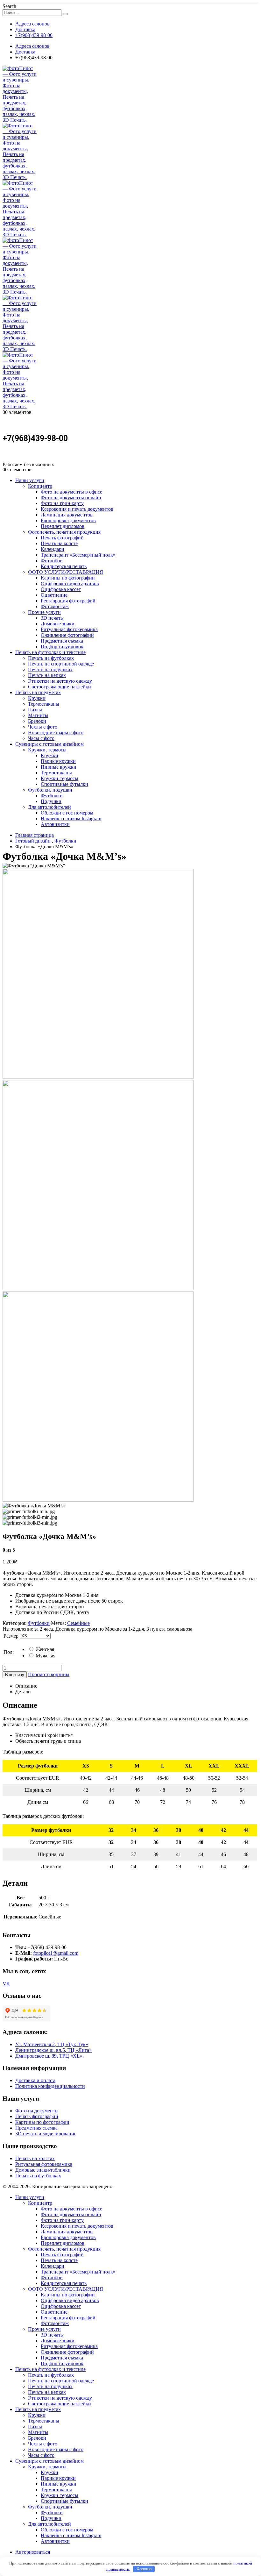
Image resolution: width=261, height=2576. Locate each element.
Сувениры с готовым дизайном (49, 744)
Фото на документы (37, 2111)
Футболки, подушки (50, 790)
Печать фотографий (62, 538)
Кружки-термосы (60, 778)
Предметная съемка (62, 641)
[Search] (65, 14)
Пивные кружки (59, 767)
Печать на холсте (59, 543)
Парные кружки (58, 761)
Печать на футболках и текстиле (50, 652)
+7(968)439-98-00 (34, 35)
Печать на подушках (50, 669)
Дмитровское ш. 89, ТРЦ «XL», (49, 2056)
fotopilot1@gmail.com (56, 1953)
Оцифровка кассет (61, 589)
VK (6, 1984)
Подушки (51, 801)
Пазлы (35, 710)
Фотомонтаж (55, 606)
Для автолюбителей (49, 807)
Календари (53, 549)
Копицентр (40, 486)
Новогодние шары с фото (56, 733)
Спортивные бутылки (64, 784)
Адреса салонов (32, 24)
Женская (44, 1649)
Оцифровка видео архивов (70, 584)
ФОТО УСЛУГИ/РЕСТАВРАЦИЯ (66, 572)
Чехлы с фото (43, 727)
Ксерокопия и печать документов (77, 509)
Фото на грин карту (62, 503)
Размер (11, 1636)
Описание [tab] (26, 1686)
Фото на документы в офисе (71, 492)
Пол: (9, 1652)
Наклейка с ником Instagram (71, 818)
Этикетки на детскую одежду (60, 681)
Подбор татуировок (62, 647)
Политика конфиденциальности (50, 2086)
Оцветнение (54, 595)
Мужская (45, 1656)
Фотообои (52, 561)
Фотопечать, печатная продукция (64, 532)
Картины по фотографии (68, 578)
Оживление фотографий (67, 635)
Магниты (38, 715)
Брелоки (37, 721)
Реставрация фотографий (68, 601)
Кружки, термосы (47, 750)
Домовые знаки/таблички (43, 2170)
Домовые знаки (58, 624)
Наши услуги (30, 480)
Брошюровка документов (68, 520)
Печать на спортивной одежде (61, 664)
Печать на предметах (38, 692)
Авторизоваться (33, 2552)
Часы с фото (41, 738)
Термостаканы (44, 704)
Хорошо (144, 2569)
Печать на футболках (51, 658)
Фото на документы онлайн (71, 498)
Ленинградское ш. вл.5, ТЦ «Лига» (53, 2050)
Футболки (52, 796)
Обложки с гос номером (67, 813)
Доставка (25, 29)
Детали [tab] (23, 1692)
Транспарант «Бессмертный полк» (78, 555)
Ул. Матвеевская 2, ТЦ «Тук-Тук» (52, 2044)
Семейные (78, 1623)
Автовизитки (55, 824)
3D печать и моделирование (46, 2134)
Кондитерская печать (64, 566)
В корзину (15, 1675)
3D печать (52, 618)
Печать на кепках (47, 675)
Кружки (37, 698)
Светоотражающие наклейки (60, 687)
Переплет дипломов (63, 526)
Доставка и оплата (35, 2080)
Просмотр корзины (49, 1674)
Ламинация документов (67, 515)
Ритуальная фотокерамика (69, 629)
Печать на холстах (35, 2158)
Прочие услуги (44, 612)
